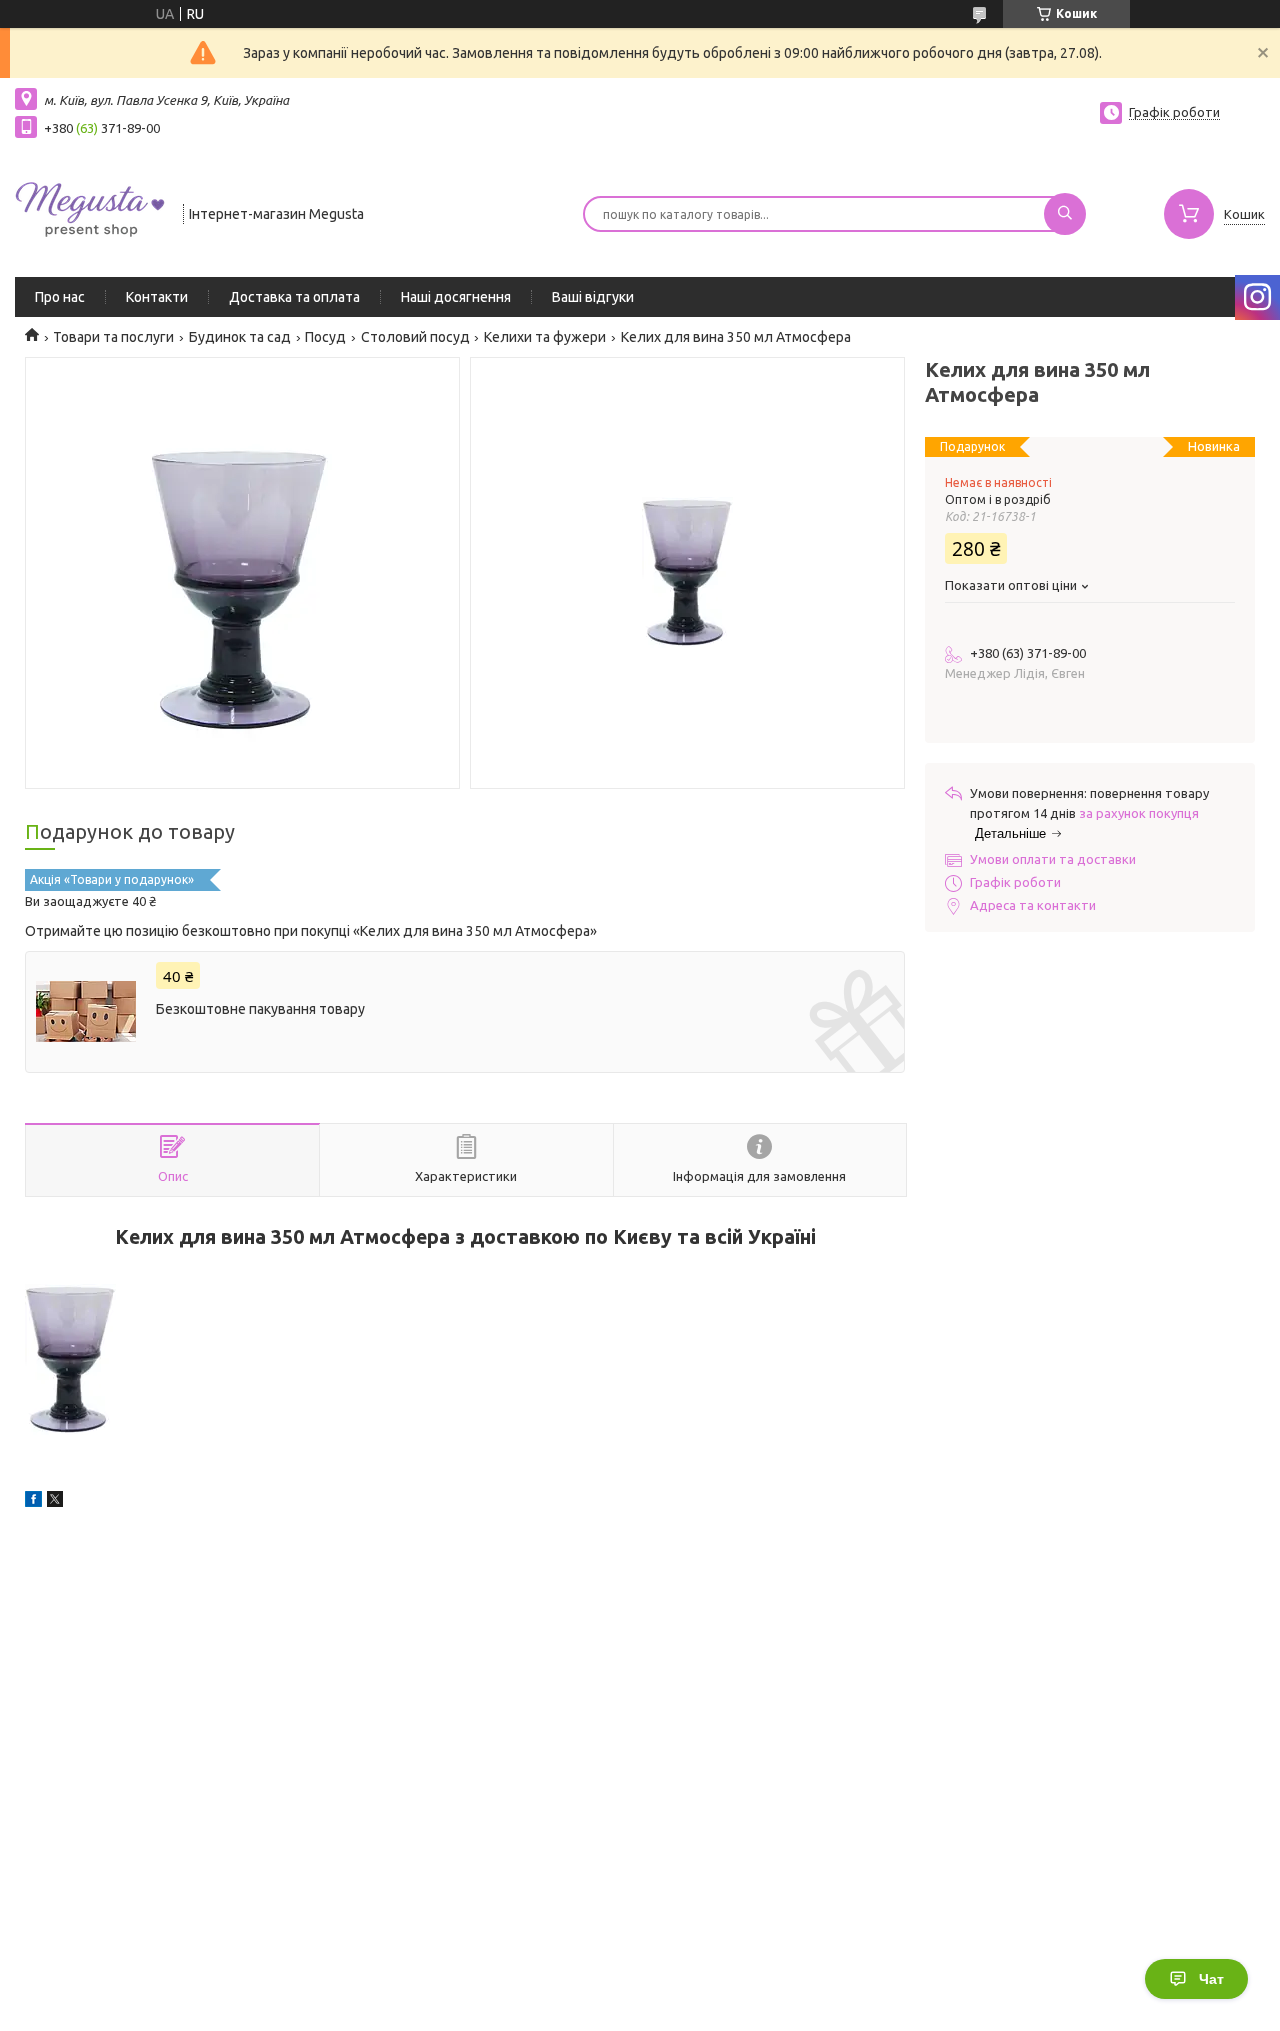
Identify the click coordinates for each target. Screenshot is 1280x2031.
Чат (1211, 1979)
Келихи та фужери (545, 337)
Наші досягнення (456, 297)
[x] (55, 1502)
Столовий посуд (415, 337)
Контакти (157, 297)
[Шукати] (1065, 214)
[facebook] (33, 1502)
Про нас (60, 297)
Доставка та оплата (294, 297)
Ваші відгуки (593, 297)
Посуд (325, 337)
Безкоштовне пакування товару (260, 1009)
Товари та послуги (113, 337)
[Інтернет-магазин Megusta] (90, 212)
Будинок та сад (240, 337)
